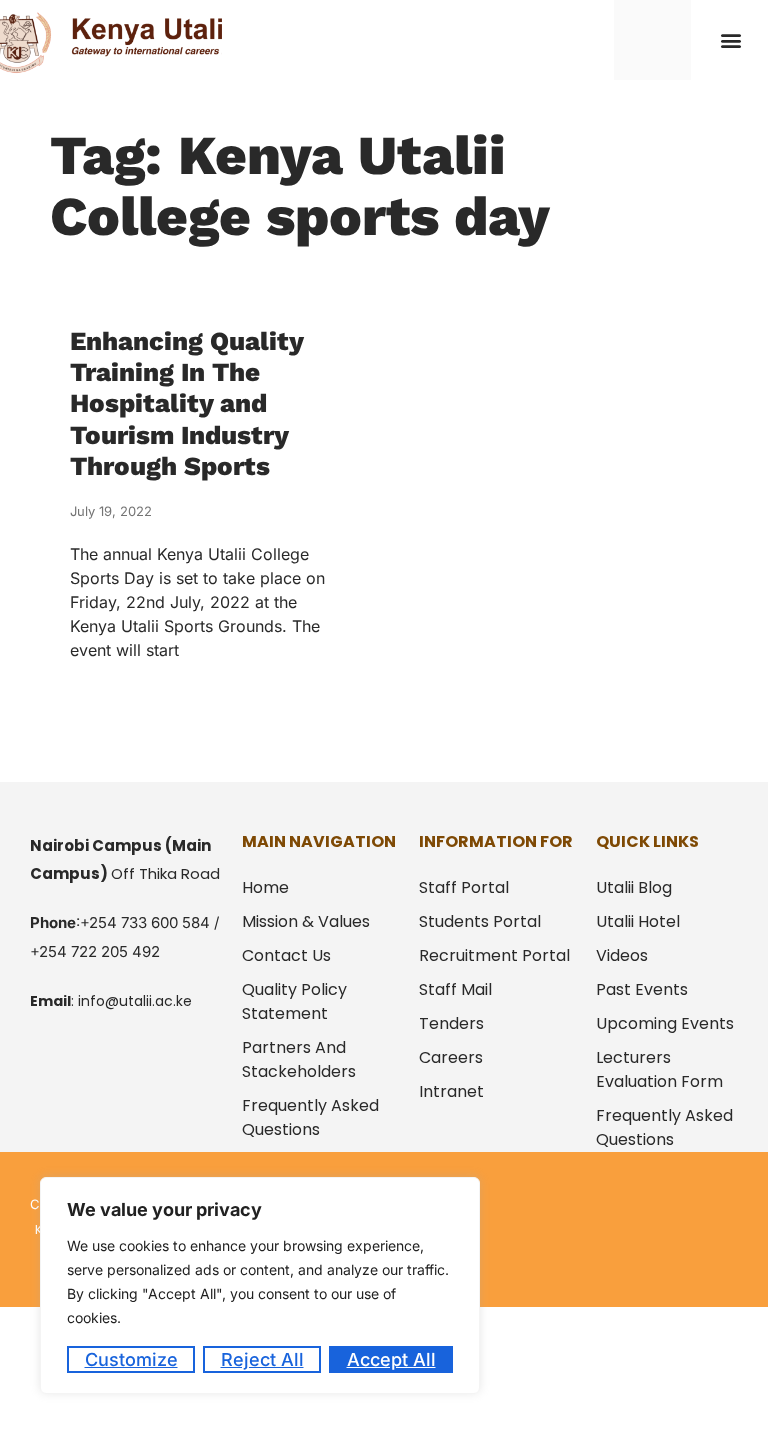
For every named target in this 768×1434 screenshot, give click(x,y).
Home (265, 887)
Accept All (391, 1359)
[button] (731, 40)
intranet (451, 1091)
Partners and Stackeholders (299, 1059)
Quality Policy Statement (294, 1001)
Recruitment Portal (494, 955)
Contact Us (286, 955)
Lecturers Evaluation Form (659, 1069)
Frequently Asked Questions (310, 1117)
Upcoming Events (665, 1023)
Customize (131, 1359)
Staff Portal (464, 887)
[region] (260, 1285)
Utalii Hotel (638, 921)
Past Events (642, 989)
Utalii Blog (634, 887)
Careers (451, 1057)
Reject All (262, 1359)
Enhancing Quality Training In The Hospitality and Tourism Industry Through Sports (186, 403)
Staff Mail (455, 989)
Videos (622, 955)
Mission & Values (306, 921)
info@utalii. (116, 1001)
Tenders (451, 1023)
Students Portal (480, 921)
